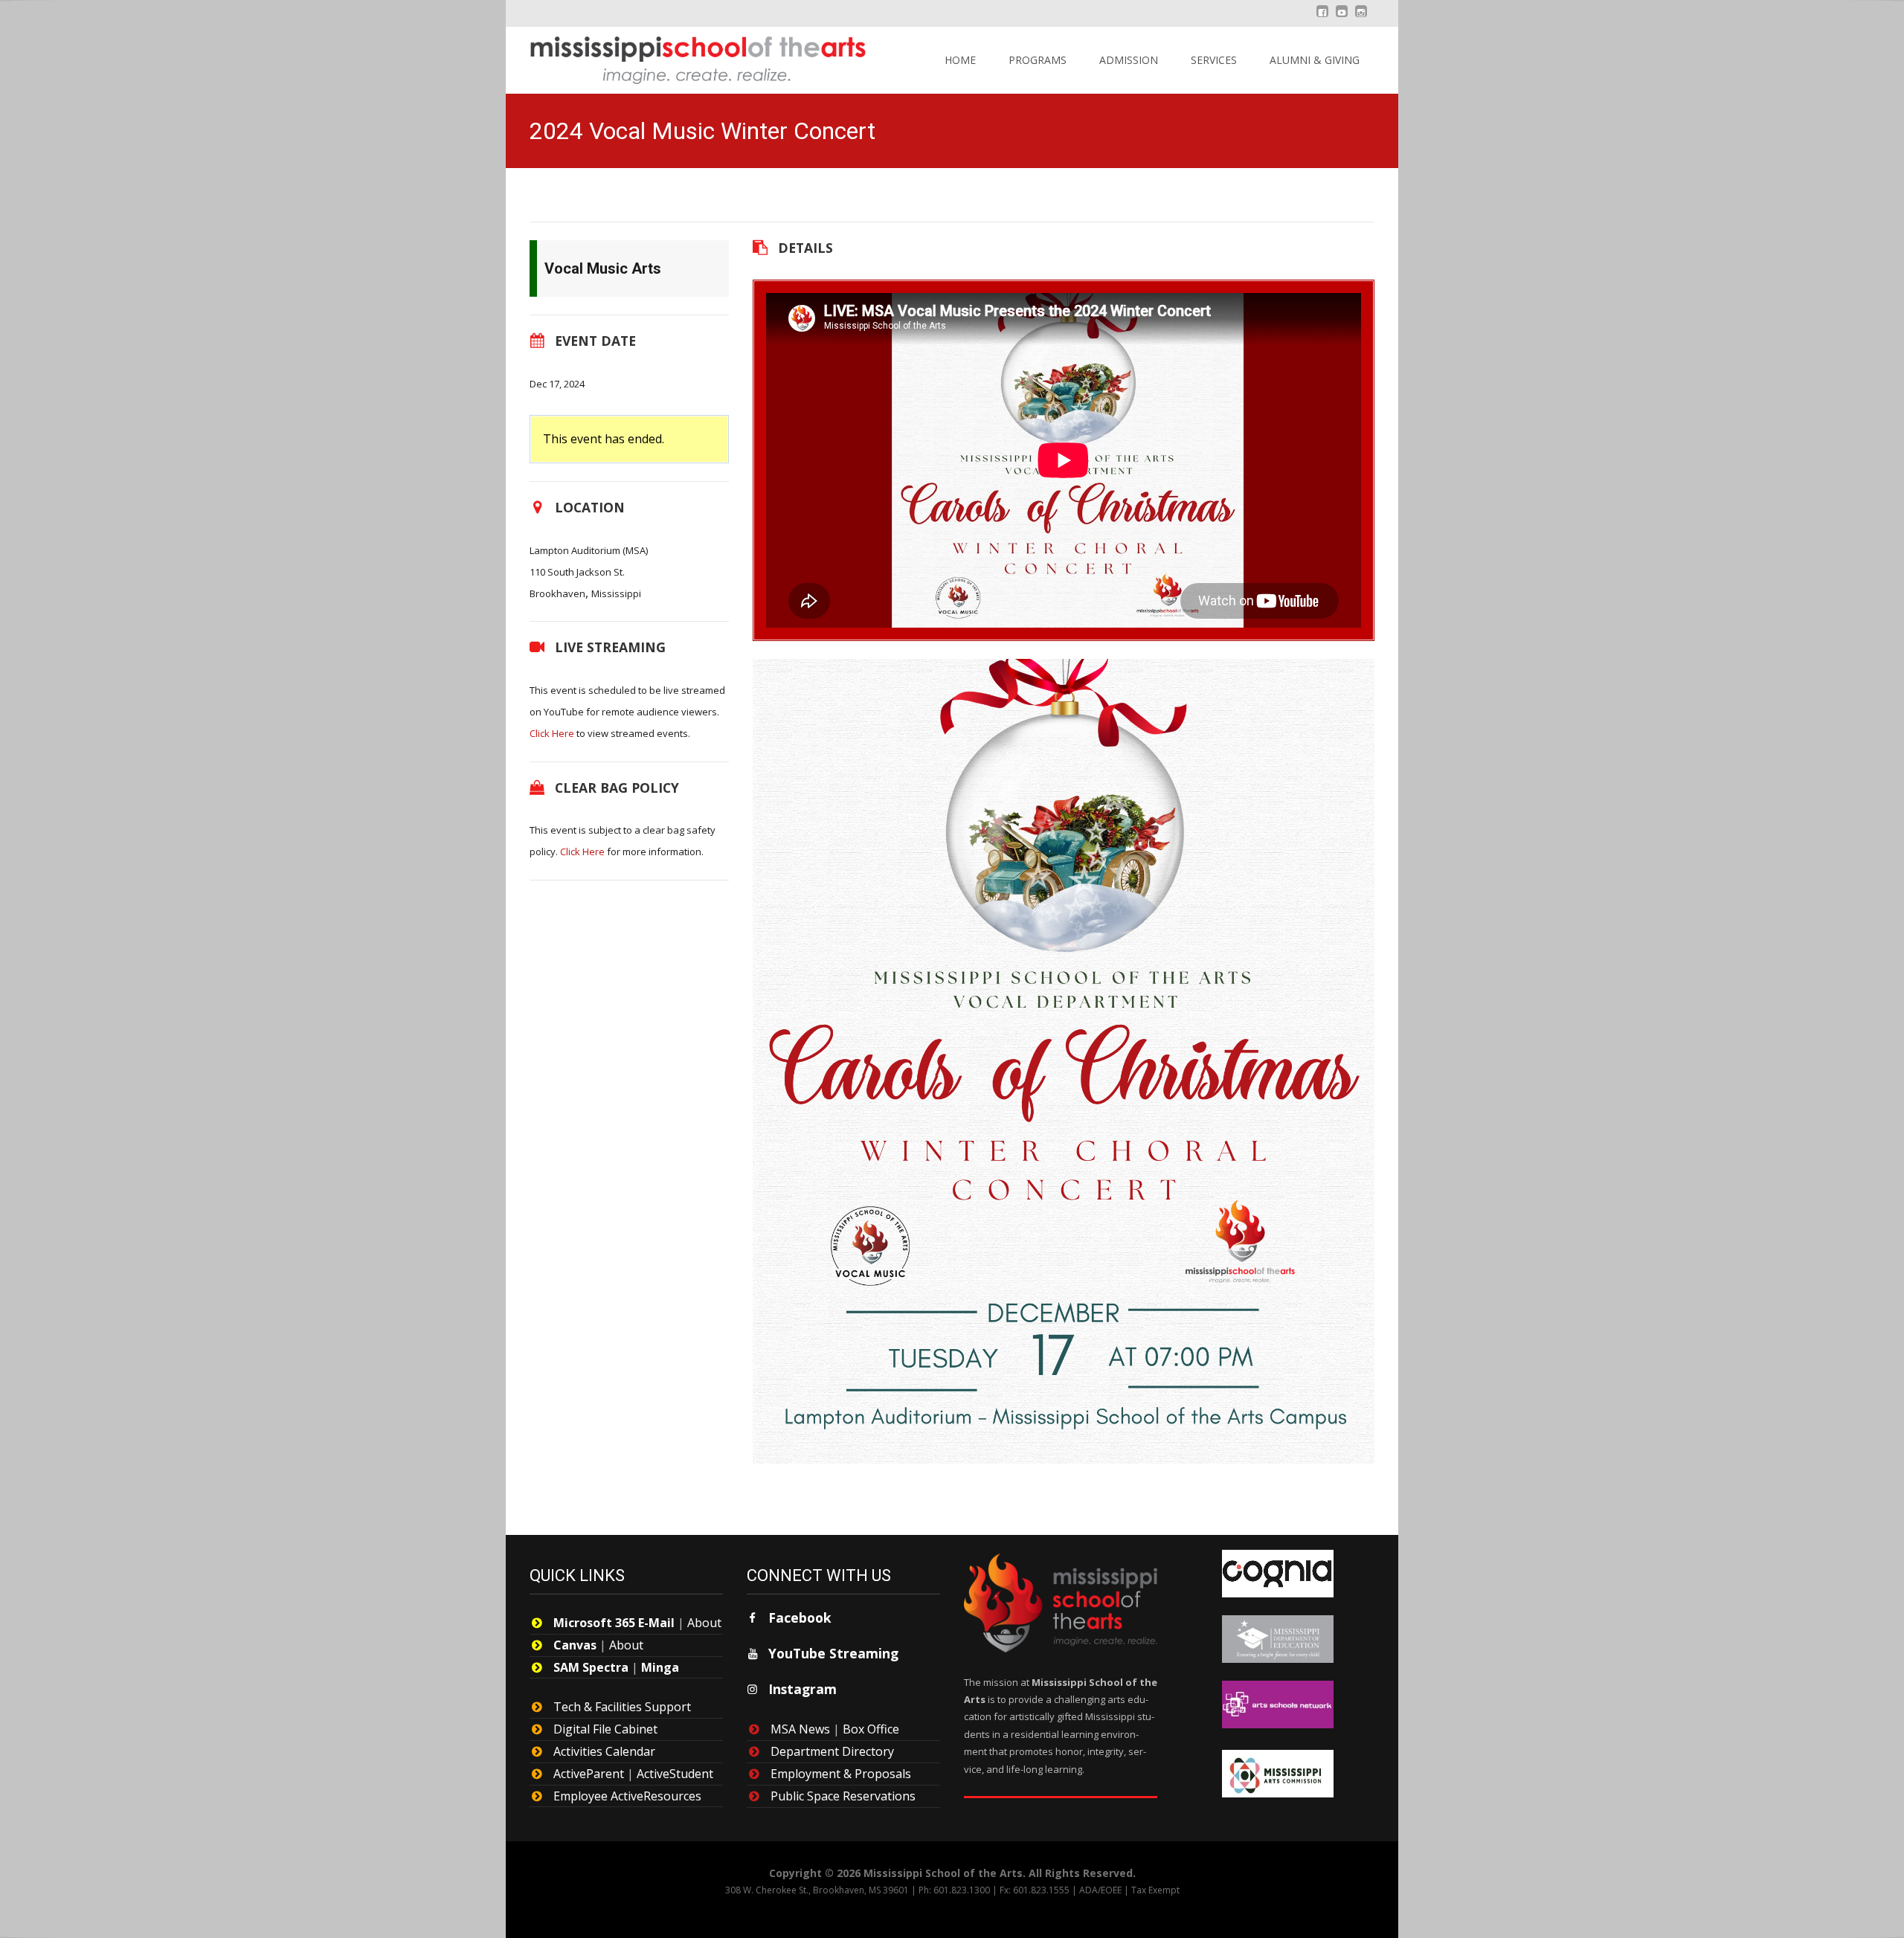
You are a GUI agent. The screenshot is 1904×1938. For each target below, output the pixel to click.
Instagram (803, 1689)
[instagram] (1361, 19)
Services (1214, 60)
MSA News (800, 1729)
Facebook (800, 1617)
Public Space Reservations (843, 1796)
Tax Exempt (1155, 1890)
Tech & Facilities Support (622, 1707)
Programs (1038, 60)
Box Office (871, 1729)
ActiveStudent (675, 1774)
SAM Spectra (591, 1667)
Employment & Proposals (841, 1774)
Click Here (552, 733)
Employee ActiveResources (627, 1796)
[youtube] (1342, 19)
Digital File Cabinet (605, 1729)
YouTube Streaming (833, 1653)
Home (960, 60)
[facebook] (1322, 19)
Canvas (575, 1645)
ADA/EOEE (1100, 1890)
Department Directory (832, 1751)
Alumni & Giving (1315, 60)
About (704, 1623)
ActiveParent (589, 1774)
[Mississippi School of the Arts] (687, 57)
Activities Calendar (604, 1751)
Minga (660, 1667)
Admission (1129, 60)
